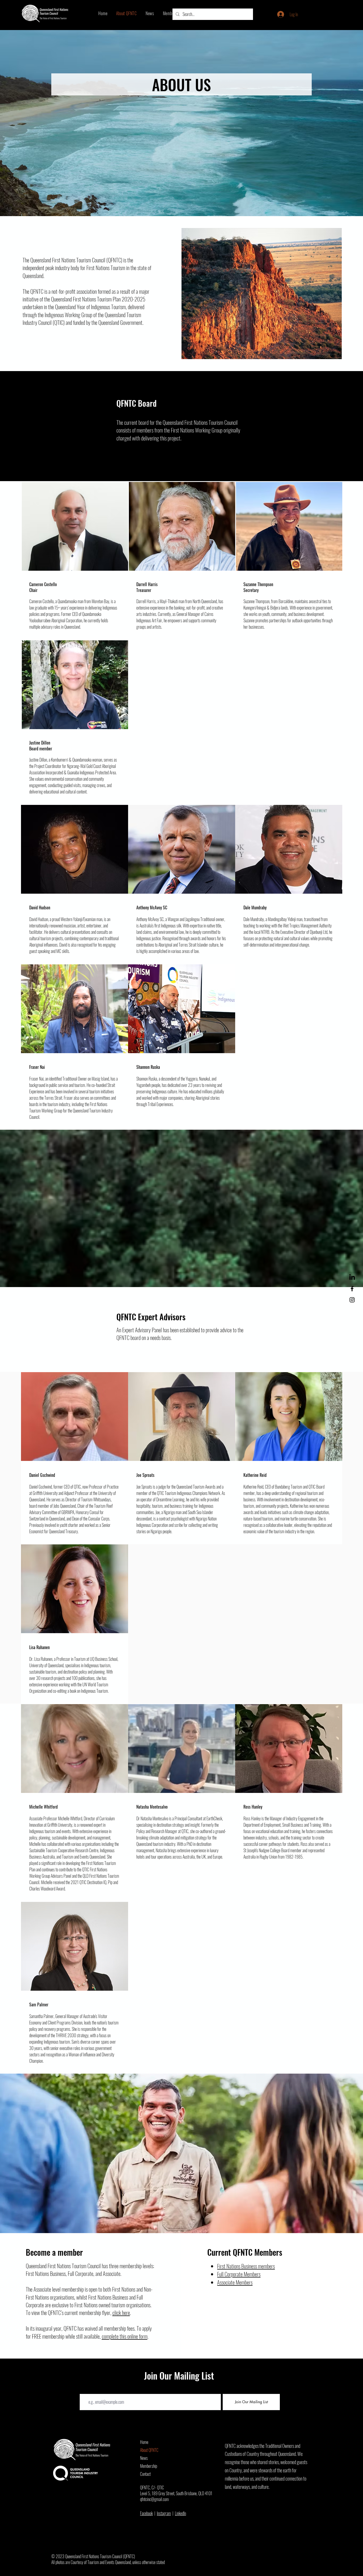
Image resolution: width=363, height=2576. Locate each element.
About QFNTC (149, 2450)
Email (84, 2390)
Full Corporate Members (239, 2274)
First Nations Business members (246, 2266)
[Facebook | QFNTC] (352, 1289)
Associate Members (235, 2282)
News (144, 2458)
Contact (145, 2474)
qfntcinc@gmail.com (154, 2499)
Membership (149, 2466)
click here (121, 2312)
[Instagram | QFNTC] (352, 1300)
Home (144, 2442)
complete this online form (125, 2336)
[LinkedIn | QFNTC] (352, 1278)
